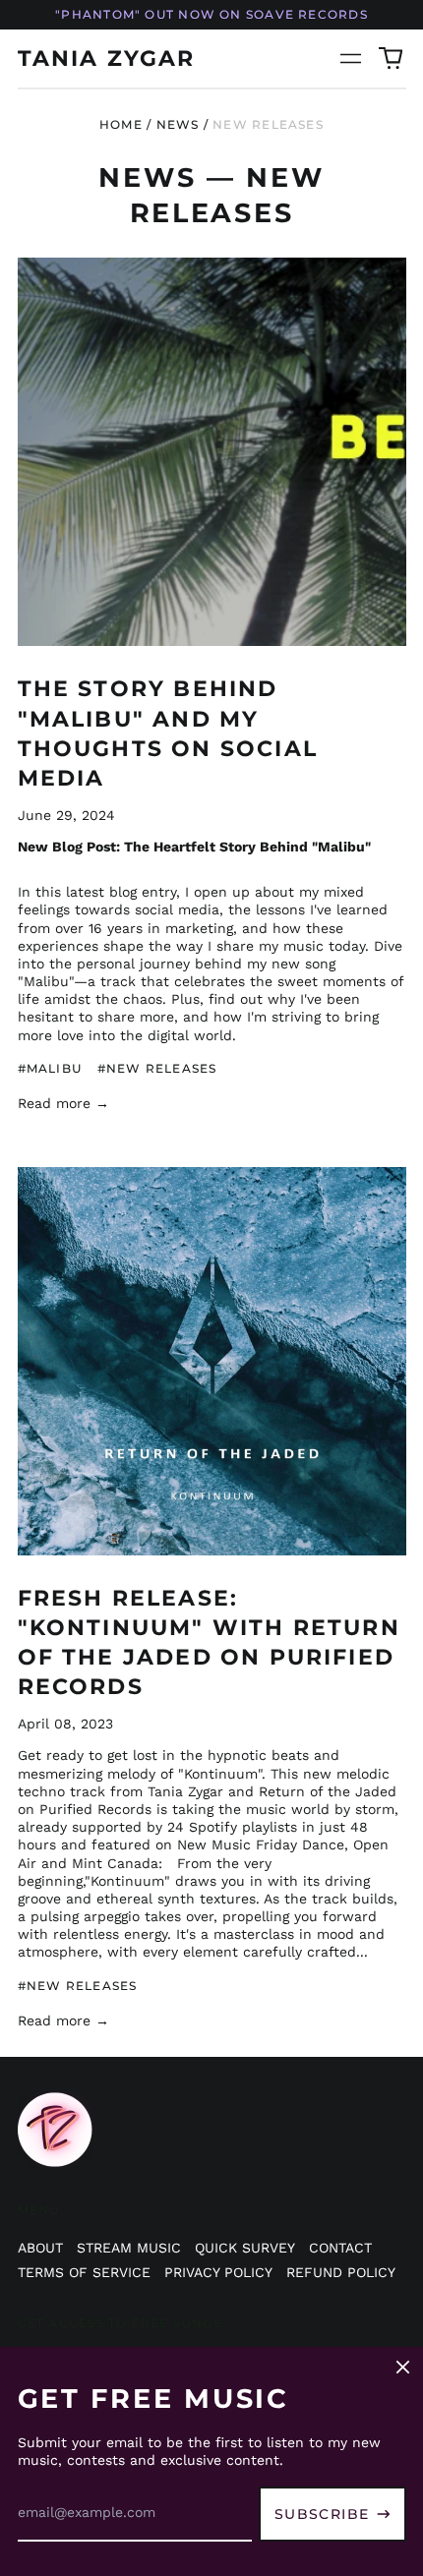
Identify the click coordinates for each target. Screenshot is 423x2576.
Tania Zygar (107, 58)
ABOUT (40, 2248)
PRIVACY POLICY (218, 2272)
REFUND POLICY (341, 2272)
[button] (391, 59)
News (178, 124)
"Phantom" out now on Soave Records (211, 14)
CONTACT (340, 2248)
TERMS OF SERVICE (84, 2272)
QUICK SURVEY (245, 2248)
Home (121, 124)
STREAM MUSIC (129, 2248)
